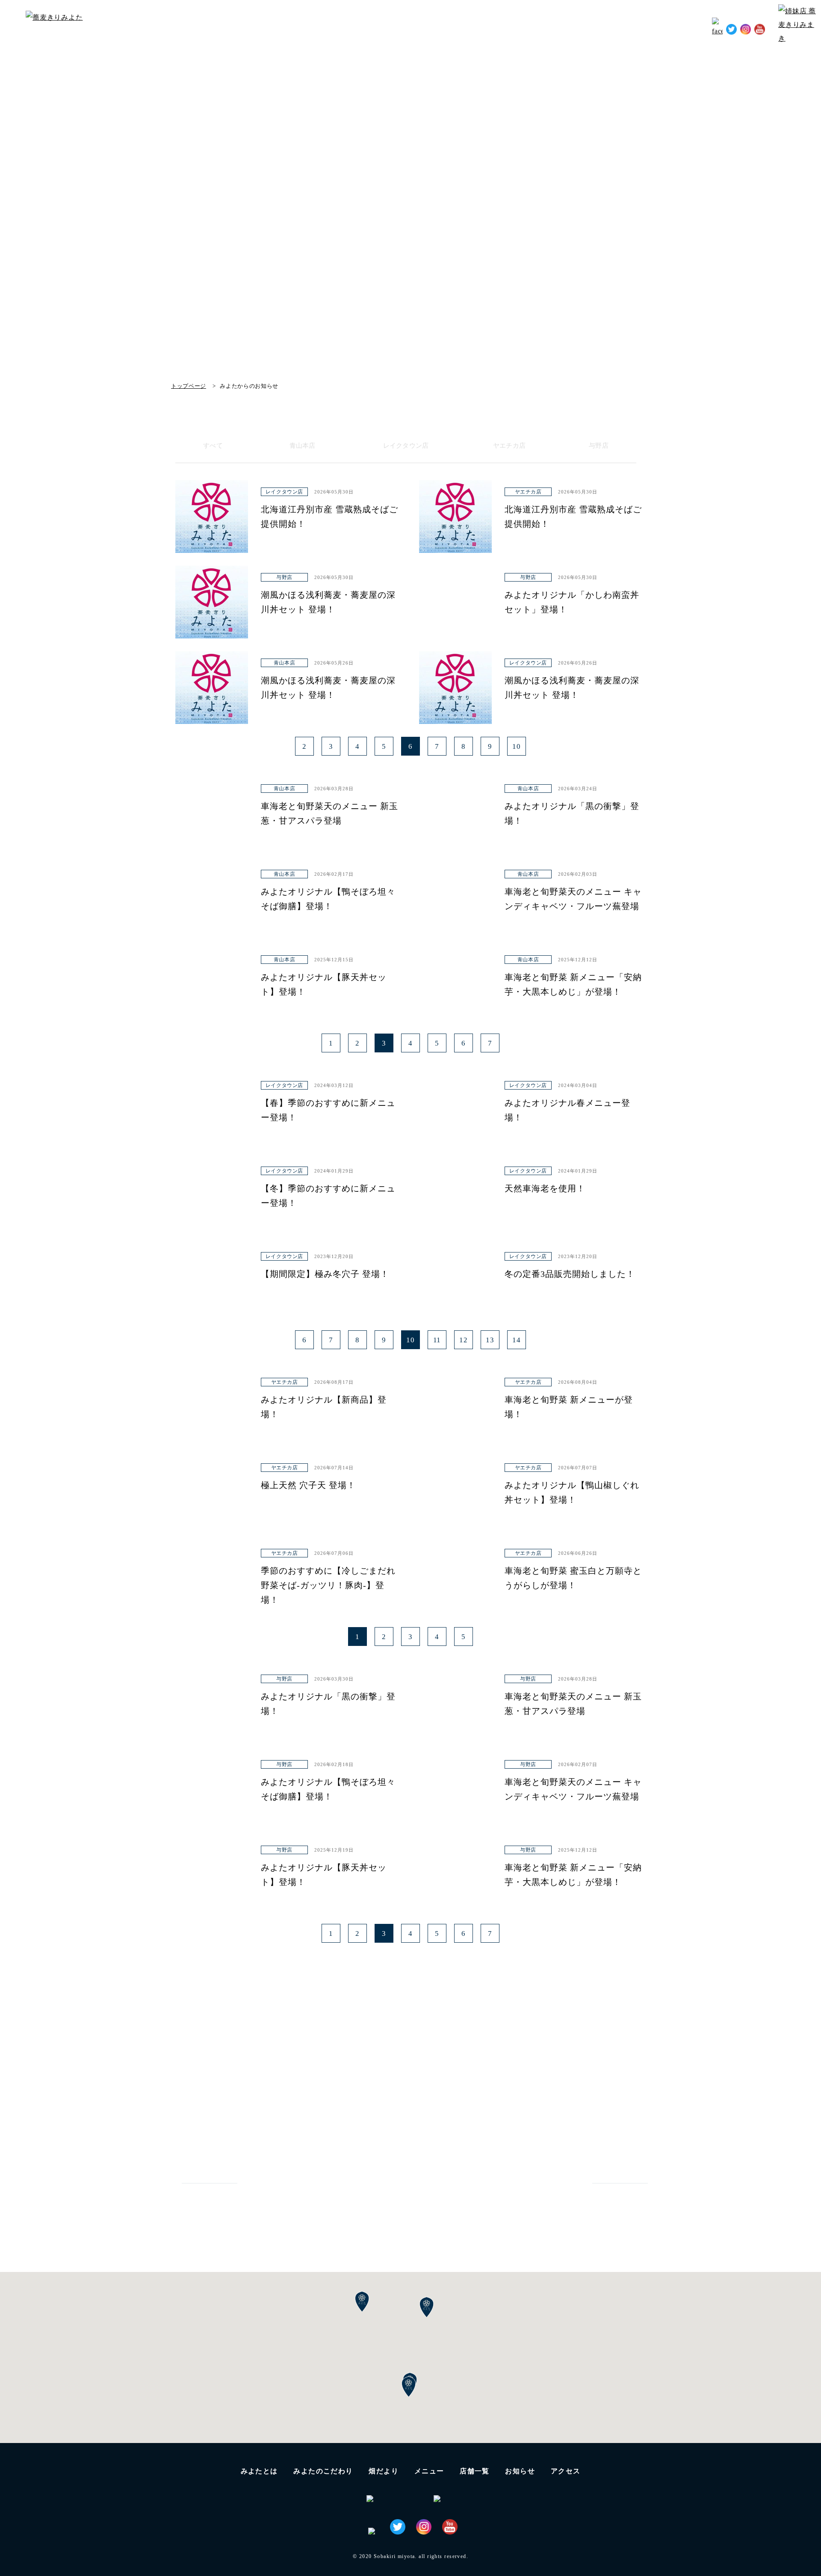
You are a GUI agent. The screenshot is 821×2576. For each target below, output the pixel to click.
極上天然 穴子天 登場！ (308, 1485)
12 (464, 1340)
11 (437, 1340)
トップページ (189, 386)
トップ (375, 28)
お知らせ (646, 28)
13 (490, 1340)
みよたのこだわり (473, 28)
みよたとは (415, 28)
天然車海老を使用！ (545, 1188)
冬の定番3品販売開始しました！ (570, 1274)
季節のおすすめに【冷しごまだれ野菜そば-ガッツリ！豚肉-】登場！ (328, 1585)
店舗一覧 (475, 2471)
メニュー (429, 2471)
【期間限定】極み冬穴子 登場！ (325, 1274)
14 (517, 1340)
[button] (409, 2387)
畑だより (526, 28)
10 (517, 746)
